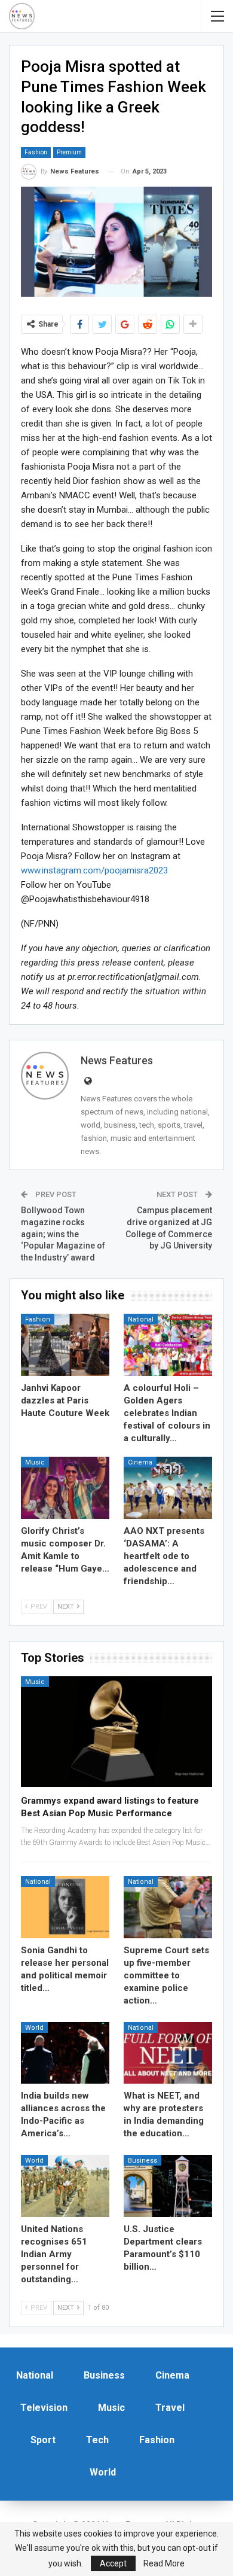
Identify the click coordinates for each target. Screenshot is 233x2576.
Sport (43, 2440)
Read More (164, 2563)
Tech (97, 2440)
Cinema (140, 1462)
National (141, 1319)
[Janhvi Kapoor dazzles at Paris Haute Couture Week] (65, 1345)
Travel (170, 2408)
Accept (113, 2563)
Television (44, 2408)
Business (142, 2161)
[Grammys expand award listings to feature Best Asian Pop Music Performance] (116, 1732)
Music (35, 1462)
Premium (69, 152)
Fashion (36, 152)
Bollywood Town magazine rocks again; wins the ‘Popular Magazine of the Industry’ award (63, 1234)
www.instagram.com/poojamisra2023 (94, 870)
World (34, 2028)
